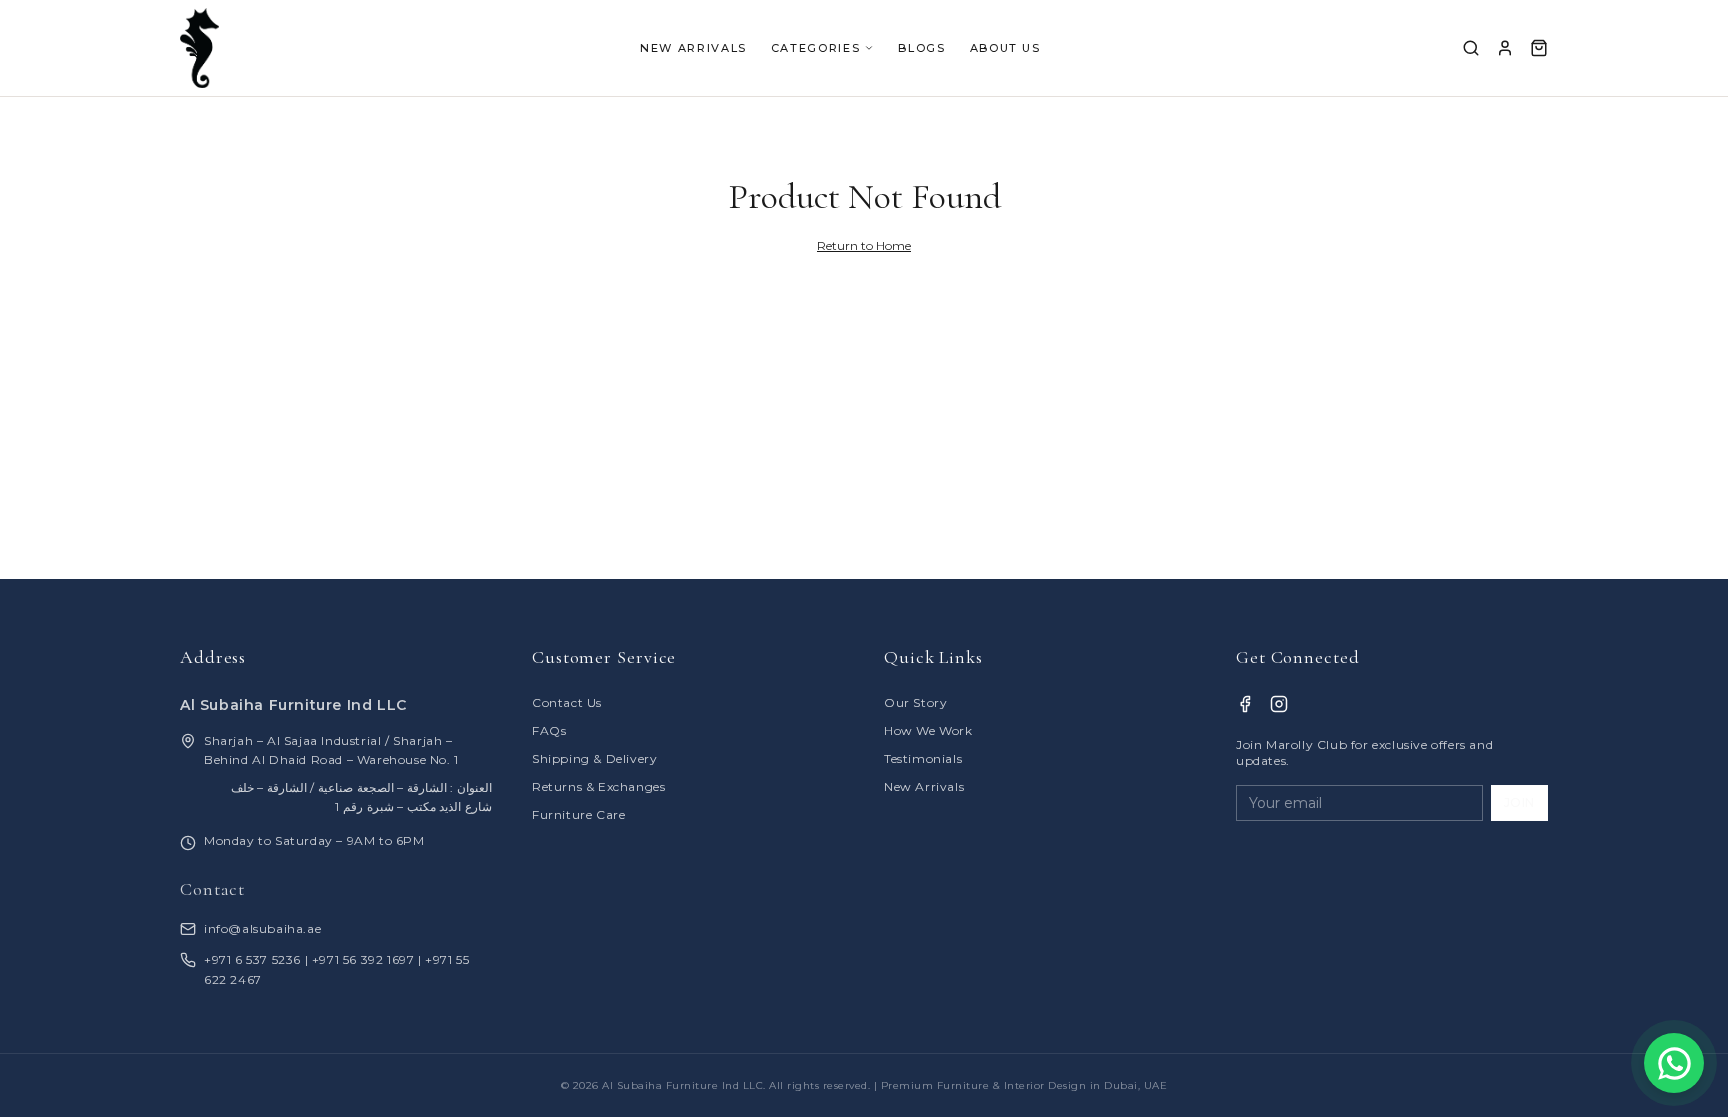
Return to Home (864, 245)
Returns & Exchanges (598, 786)
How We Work (928, 730)
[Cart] (1539, 48)
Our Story (915, 702)
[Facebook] (1245, 704)
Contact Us (567, 702)
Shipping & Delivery (594, 758)
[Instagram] (1279, 704)
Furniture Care (578, 814)
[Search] (1471, 48)
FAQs (549, 730)
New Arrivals (924, 786)
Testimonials (923, 758)
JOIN (1519, 802)
